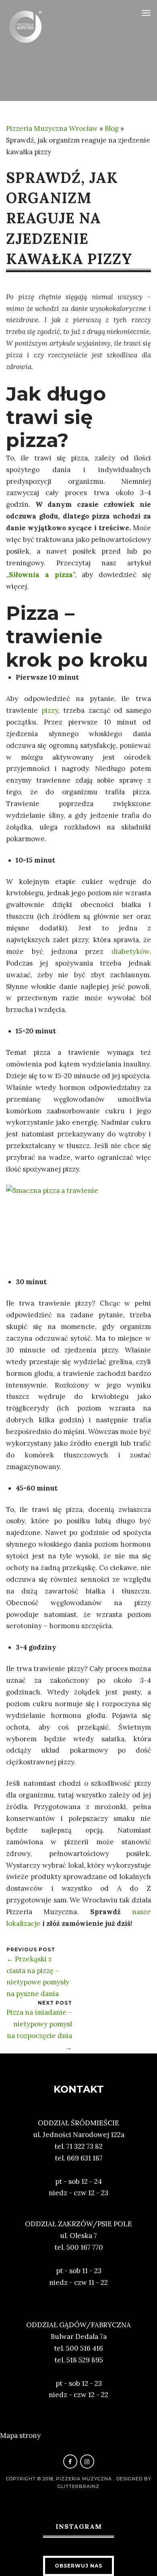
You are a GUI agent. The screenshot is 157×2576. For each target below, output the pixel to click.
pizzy (50, 710)
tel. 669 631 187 (79, 2158)
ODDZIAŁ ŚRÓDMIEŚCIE (78, 2123)
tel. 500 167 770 (79, 2247)
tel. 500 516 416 (78, 2348)
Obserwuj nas (78, 2566)
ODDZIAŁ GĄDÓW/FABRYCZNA (78, 2325)
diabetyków (130, 951)
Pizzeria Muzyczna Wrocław (52, 128)
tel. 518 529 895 (79, 2360)
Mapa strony (20, 2435)
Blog (112, 128)
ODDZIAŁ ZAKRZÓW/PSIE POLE (78, 2224)
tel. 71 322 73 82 (78, 2146)
